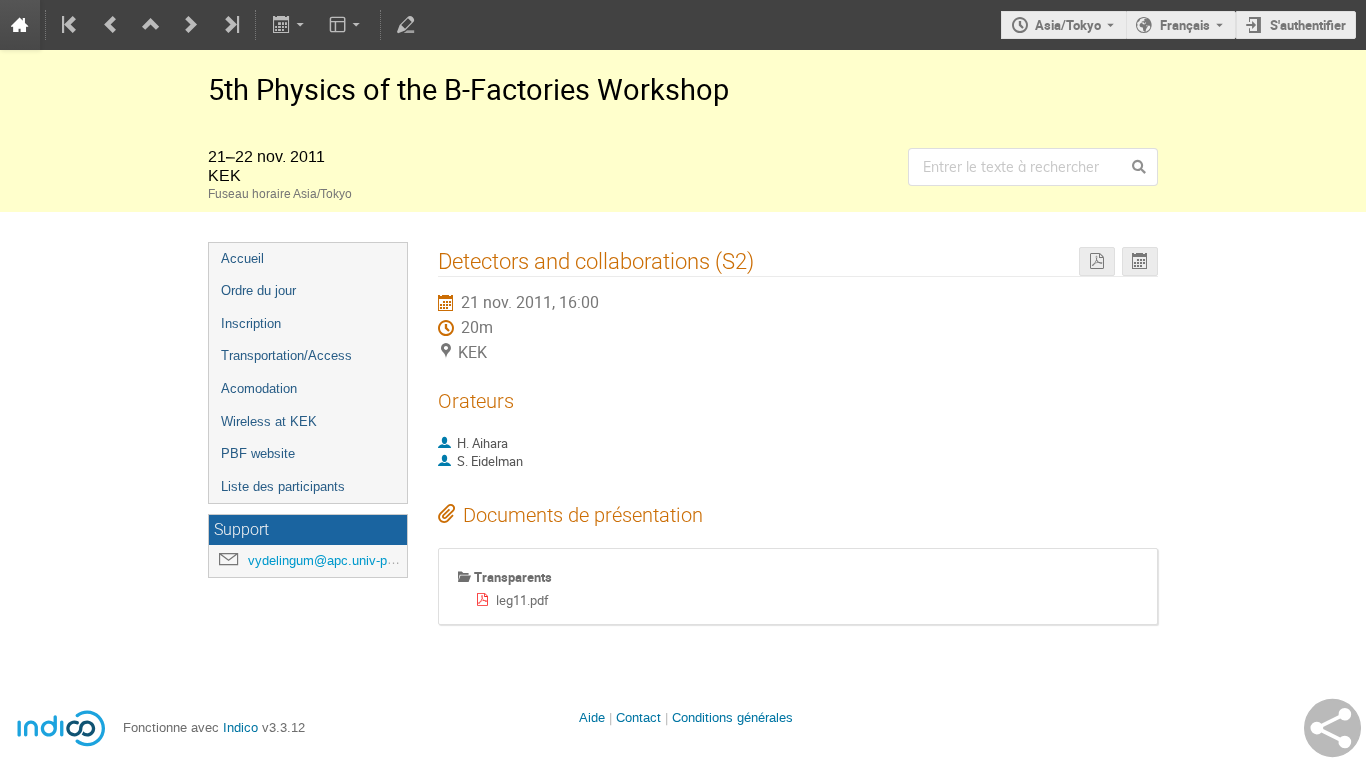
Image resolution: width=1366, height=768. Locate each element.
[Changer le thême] (346, 25)
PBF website (258, 453)
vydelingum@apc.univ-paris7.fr (337, 560)
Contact (638, 717)
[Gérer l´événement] (406, 25)
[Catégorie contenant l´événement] (151, 25)
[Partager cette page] (1332, 728)
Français (1185, 25)
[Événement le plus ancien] (71, 25)
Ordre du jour (258, 290)
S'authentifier (1308, 25)
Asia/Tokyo (1068, 25)
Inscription (251, 323)
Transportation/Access (286, 355)
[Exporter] (289, 25)
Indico (240, 727)
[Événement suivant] (191, 25)
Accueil (242, 258)
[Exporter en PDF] (1097, 261)
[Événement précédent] (111, 25)
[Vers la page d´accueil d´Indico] (20, 25)
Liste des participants (283, 486)
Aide (592, 717)
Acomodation (259, 388)
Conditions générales (732, 717)
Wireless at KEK (269, 421)
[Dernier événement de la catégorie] (230, 25)
